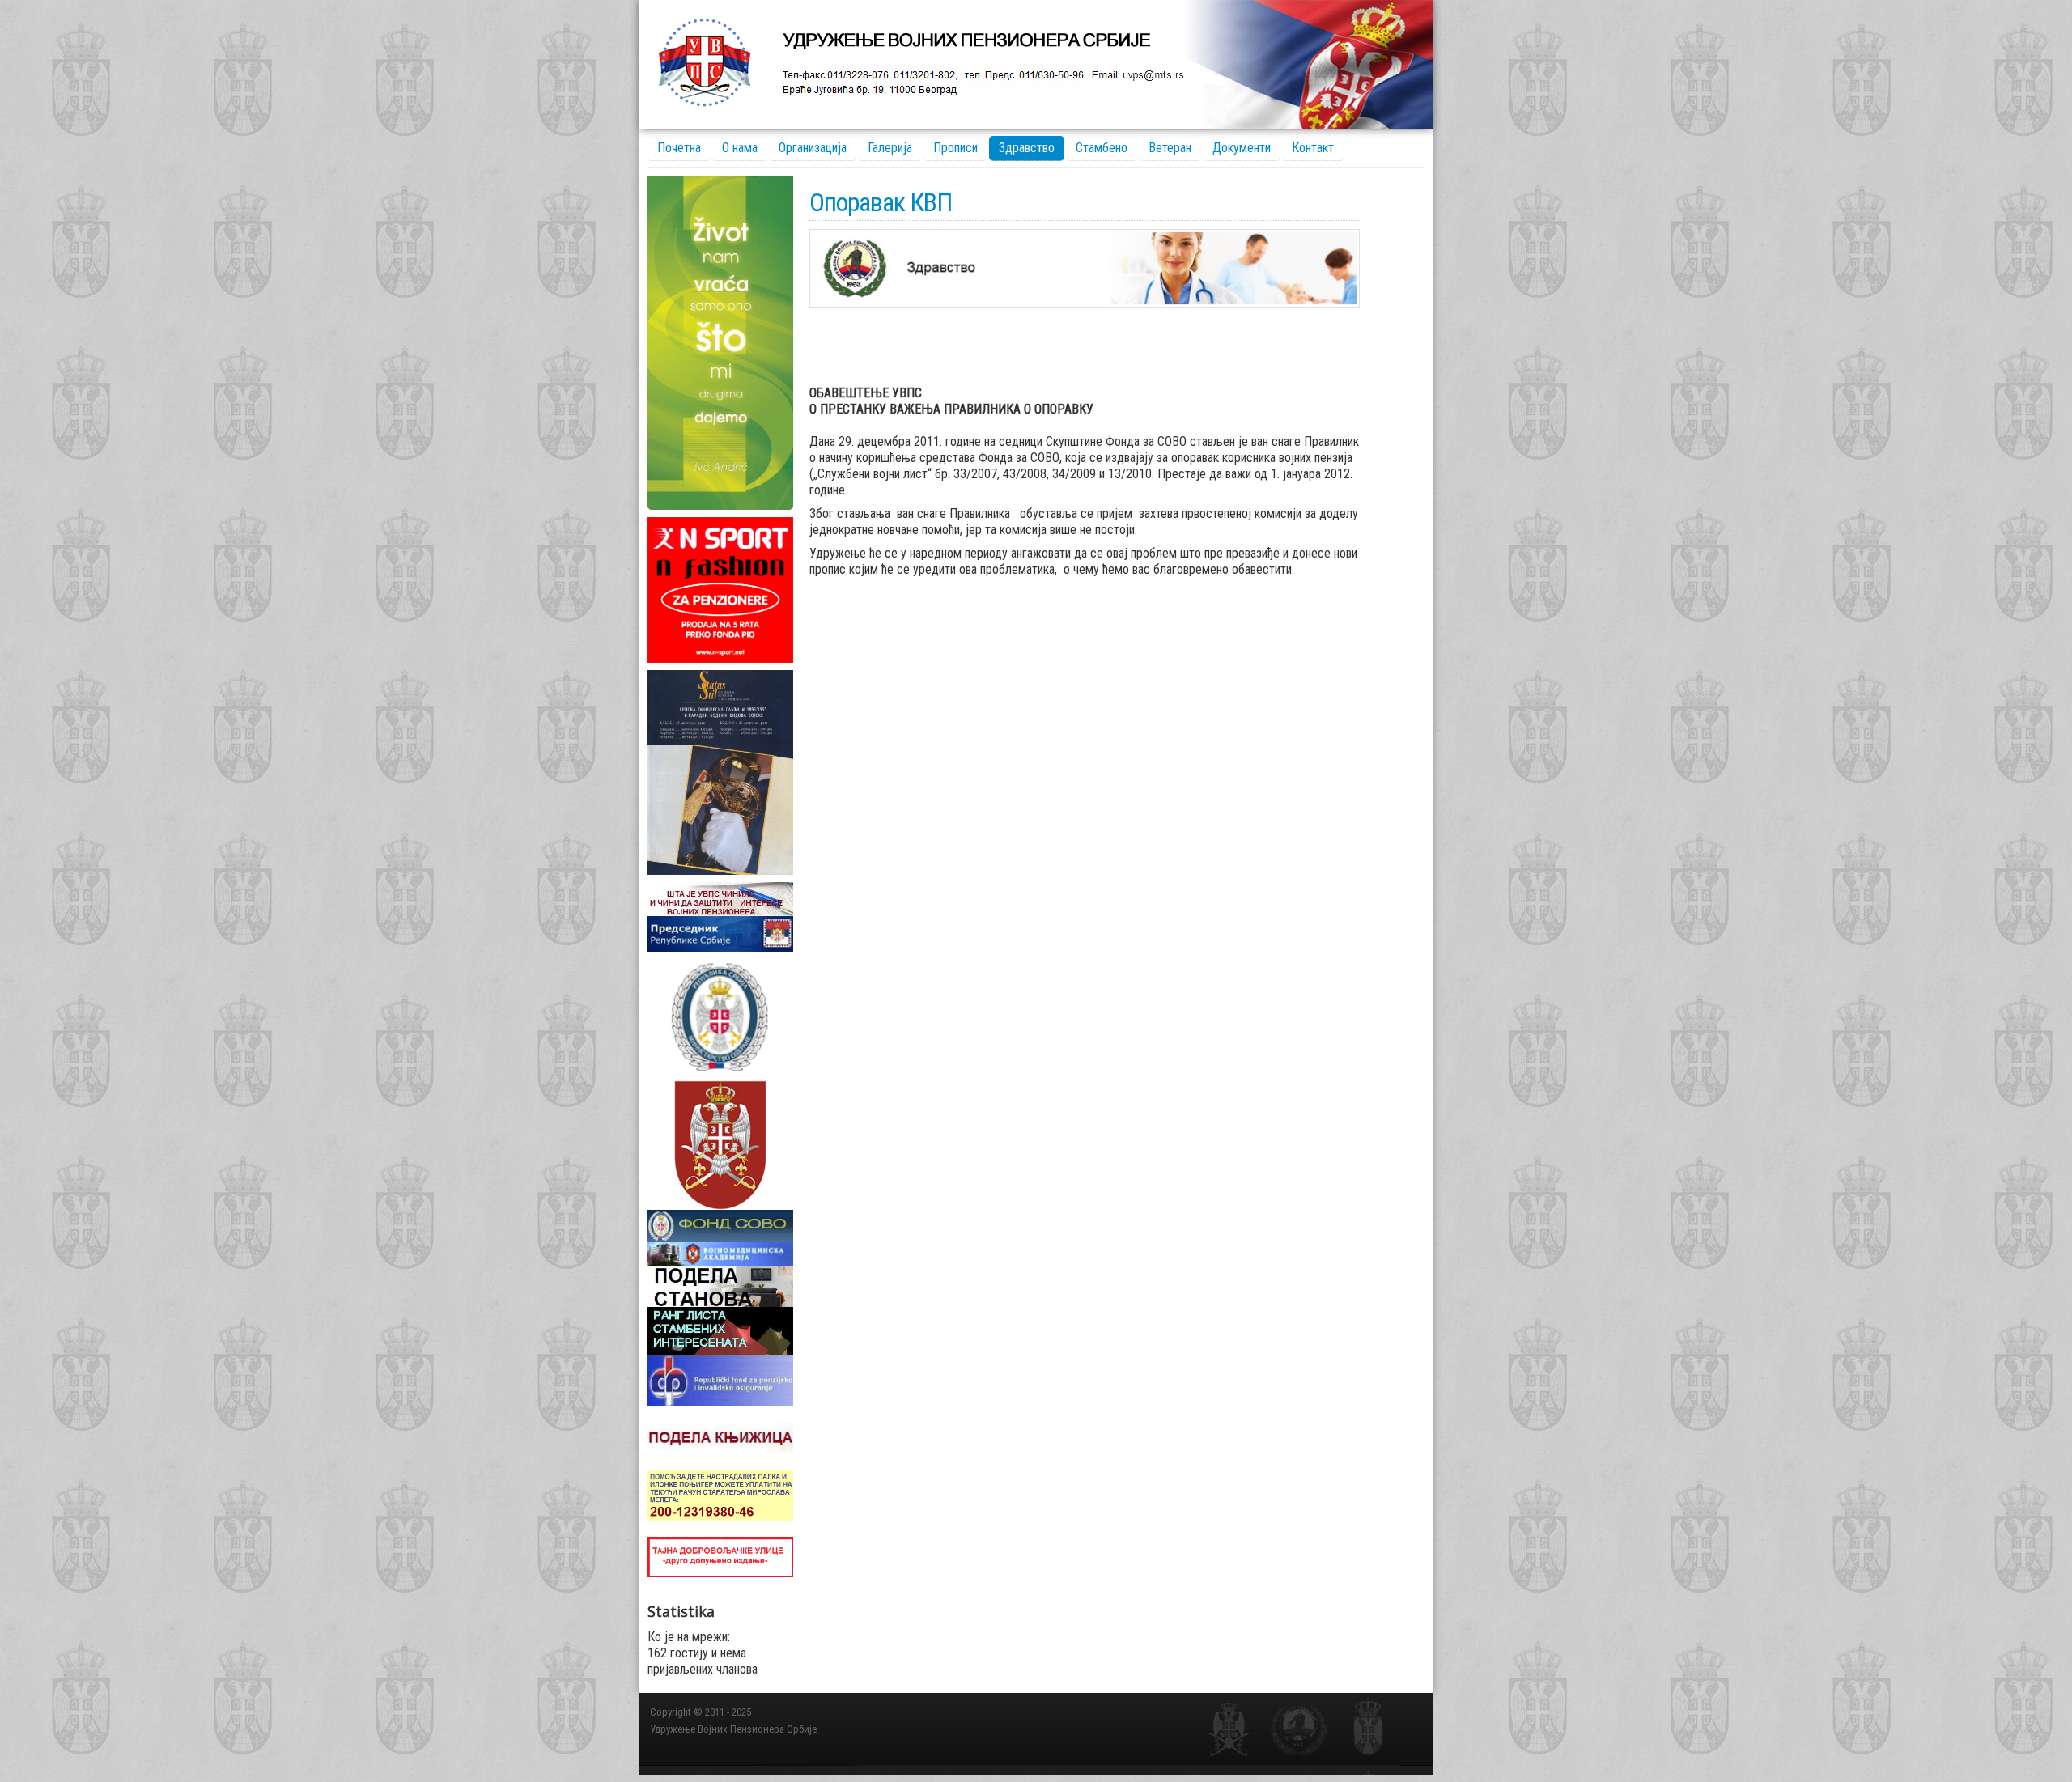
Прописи (955, 148)
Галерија (890, 148)
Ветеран (1170, 148)
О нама (740, 148)
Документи (1242, 148)
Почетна (679, 148)
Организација (813, 148)
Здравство (1027, 148)
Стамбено (1102, 148)
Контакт (1313, 148)
